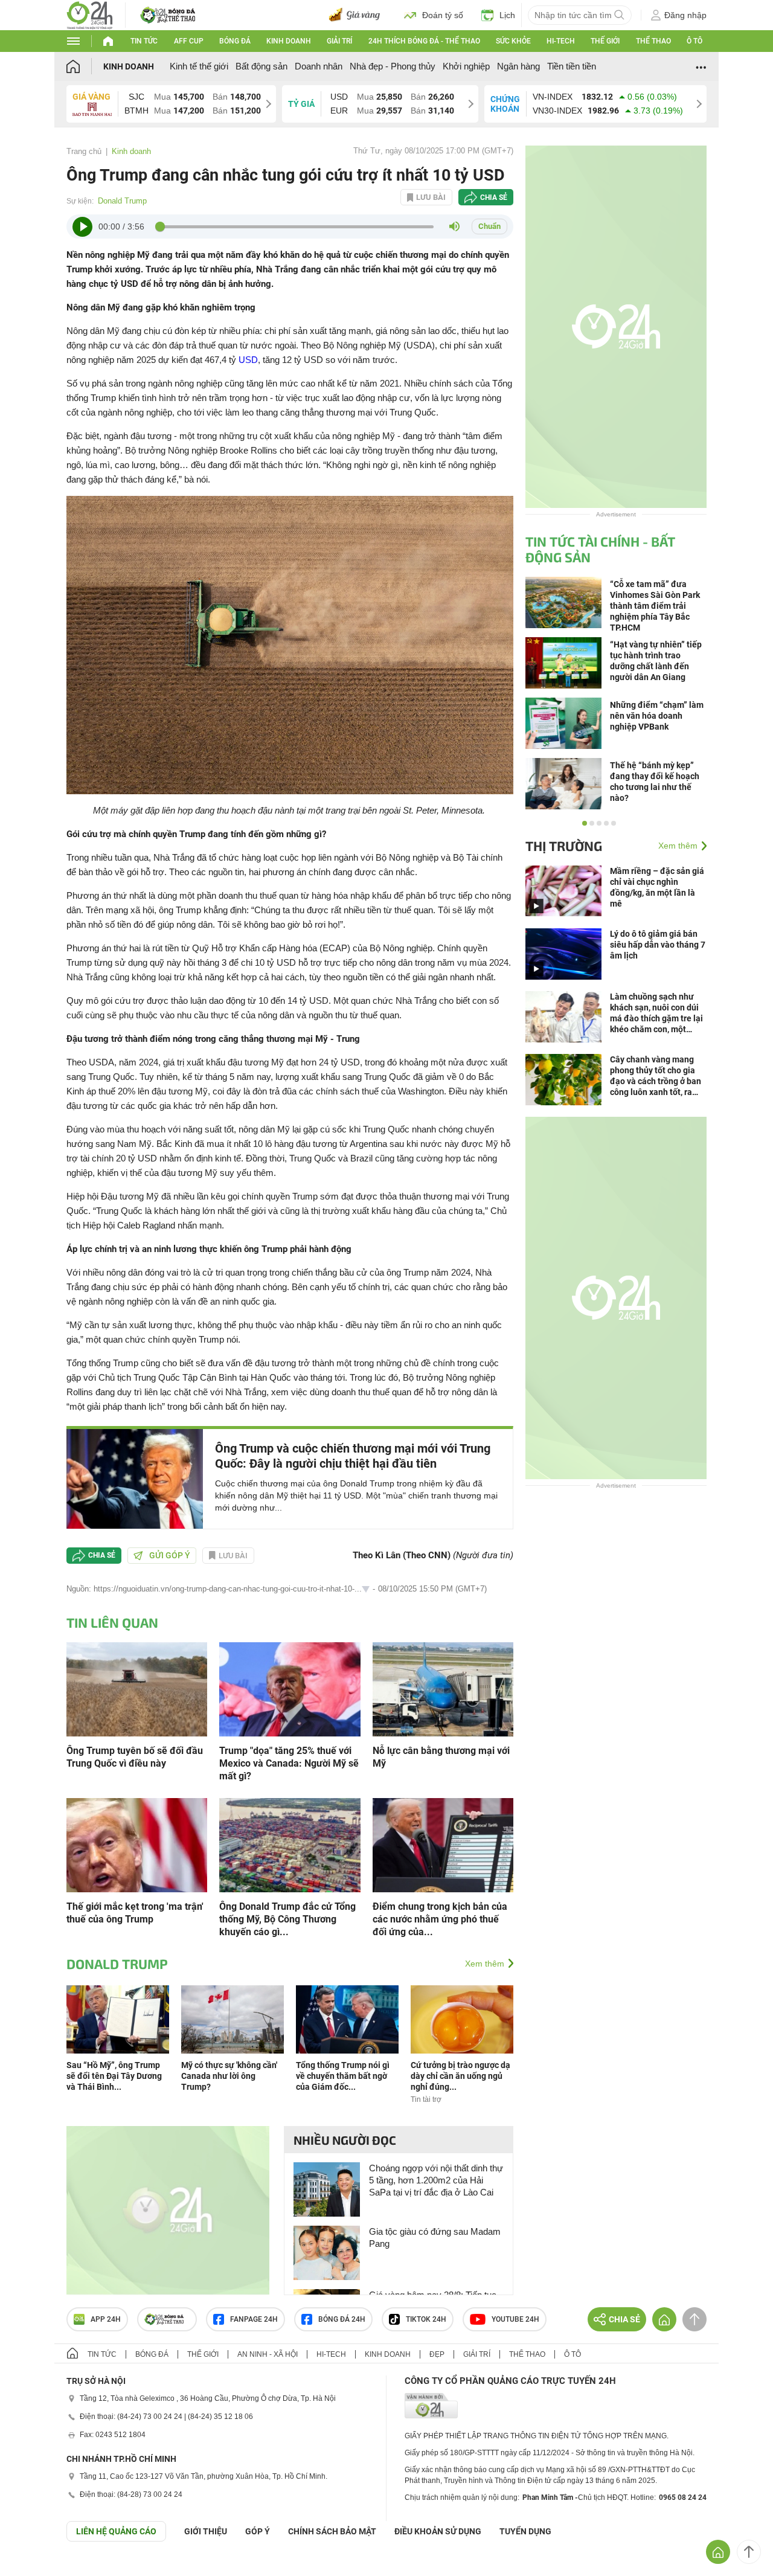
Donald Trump (122, 201)
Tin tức (144, 41)
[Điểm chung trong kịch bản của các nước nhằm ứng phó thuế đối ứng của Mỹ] (443, 1844)
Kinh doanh (289, 41)
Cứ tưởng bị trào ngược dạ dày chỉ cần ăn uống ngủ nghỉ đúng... (460, 2076)
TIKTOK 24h (426, 2319)
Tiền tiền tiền (572, 66)
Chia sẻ (494, 198)
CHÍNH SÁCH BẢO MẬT (332, 2531)
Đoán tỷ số (443, 15)
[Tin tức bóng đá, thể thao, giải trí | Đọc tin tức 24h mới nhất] (90, 14)
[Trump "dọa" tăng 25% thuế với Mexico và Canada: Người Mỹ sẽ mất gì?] (290, 1688)
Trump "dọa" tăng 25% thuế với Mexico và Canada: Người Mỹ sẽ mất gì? (289, 1763)
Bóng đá (235, 41)
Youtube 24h (515, 2319)
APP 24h (106, 2319)
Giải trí (339, 41)
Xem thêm (485, 1964)
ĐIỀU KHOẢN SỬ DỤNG (438, 2531)
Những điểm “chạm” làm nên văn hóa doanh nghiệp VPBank (657, 716)
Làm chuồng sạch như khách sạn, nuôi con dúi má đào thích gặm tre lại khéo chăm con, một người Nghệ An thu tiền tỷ (656, 1013)
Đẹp (437, 2354)
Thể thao (653, 41)
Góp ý (258, 2531)
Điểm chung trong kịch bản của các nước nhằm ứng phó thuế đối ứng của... (440, 1919)
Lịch (507, 15)
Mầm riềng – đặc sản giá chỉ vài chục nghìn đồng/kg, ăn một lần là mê (657, 887)
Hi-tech (561, 41)
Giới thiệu (206, 2531)
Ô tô (694, 41)
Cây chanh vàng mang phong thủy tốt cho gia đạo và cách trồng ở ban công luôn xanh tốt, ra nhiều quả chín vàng (656, 1076)
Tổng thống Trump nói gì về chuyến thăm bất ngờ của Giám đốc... (343, 2076)
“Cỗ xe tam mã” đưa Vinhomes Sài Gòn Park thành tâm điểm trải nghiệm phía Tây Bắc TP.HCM (655, 606)
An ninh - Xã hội (268, 2354)
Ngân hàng (518, 66)
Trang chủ (84, 151)
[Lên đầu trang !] (749, 2552)
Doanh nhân (319, 66)
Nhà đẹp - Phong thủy (393, 66)
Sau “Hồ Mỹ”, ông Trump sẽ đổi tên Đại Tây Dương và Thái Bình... (114, 2076)
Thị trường (564, 846)
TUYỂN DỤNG (525, 2531)
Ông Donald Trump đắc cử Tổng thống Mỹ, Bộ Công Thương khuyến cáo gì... (287, 1919)
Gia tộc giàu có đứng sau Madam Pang (435, 2237)
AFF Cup (189, 41)
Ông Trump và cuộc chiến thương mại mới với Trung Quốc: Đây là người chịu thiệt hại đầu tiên (353, 1456)
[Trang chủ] (85, 66)
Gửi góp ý (170, 1555)
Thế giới (605, 41)
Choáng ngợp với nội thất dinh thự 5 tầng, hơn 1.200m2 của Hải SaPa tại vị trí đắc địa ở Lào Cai (436, 2180)
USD (248, 360)
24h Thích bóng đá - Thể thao (424, 41)
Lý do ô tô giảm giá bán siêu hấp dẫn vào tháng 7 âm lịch (658, 945)
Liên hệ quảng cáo (116, 2531)
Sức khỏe (513, 41)
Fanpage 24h (254, 2319)
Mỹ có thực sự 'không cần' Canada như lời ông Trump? (229, 2076)
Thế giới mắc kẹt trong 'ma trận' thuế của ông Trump (135, 1913)
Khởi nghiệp (466, 66)
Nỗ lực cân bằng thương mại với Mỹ (441, 1757)
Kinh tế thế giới (199, 66)
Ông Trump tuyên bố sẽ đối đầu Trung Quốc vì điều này (135, 1757)
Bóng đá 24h (342, 2319)
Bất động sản (261, 66)
